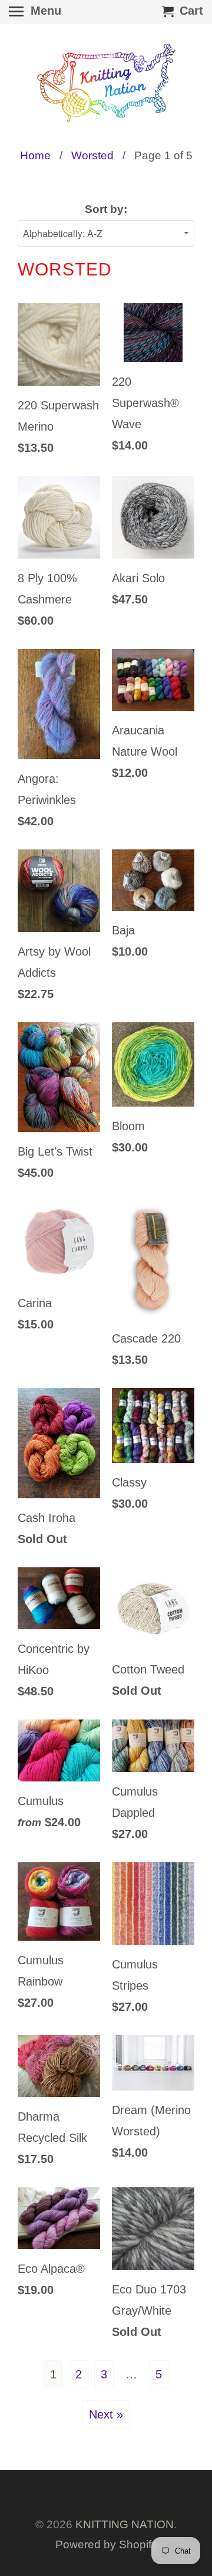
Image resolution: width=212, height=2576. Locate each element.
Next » (106, 2414)
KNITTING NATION (125, 2524)
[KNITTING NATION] (106, 83)
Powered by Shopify (106, 2544)
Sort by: (106, 209)
